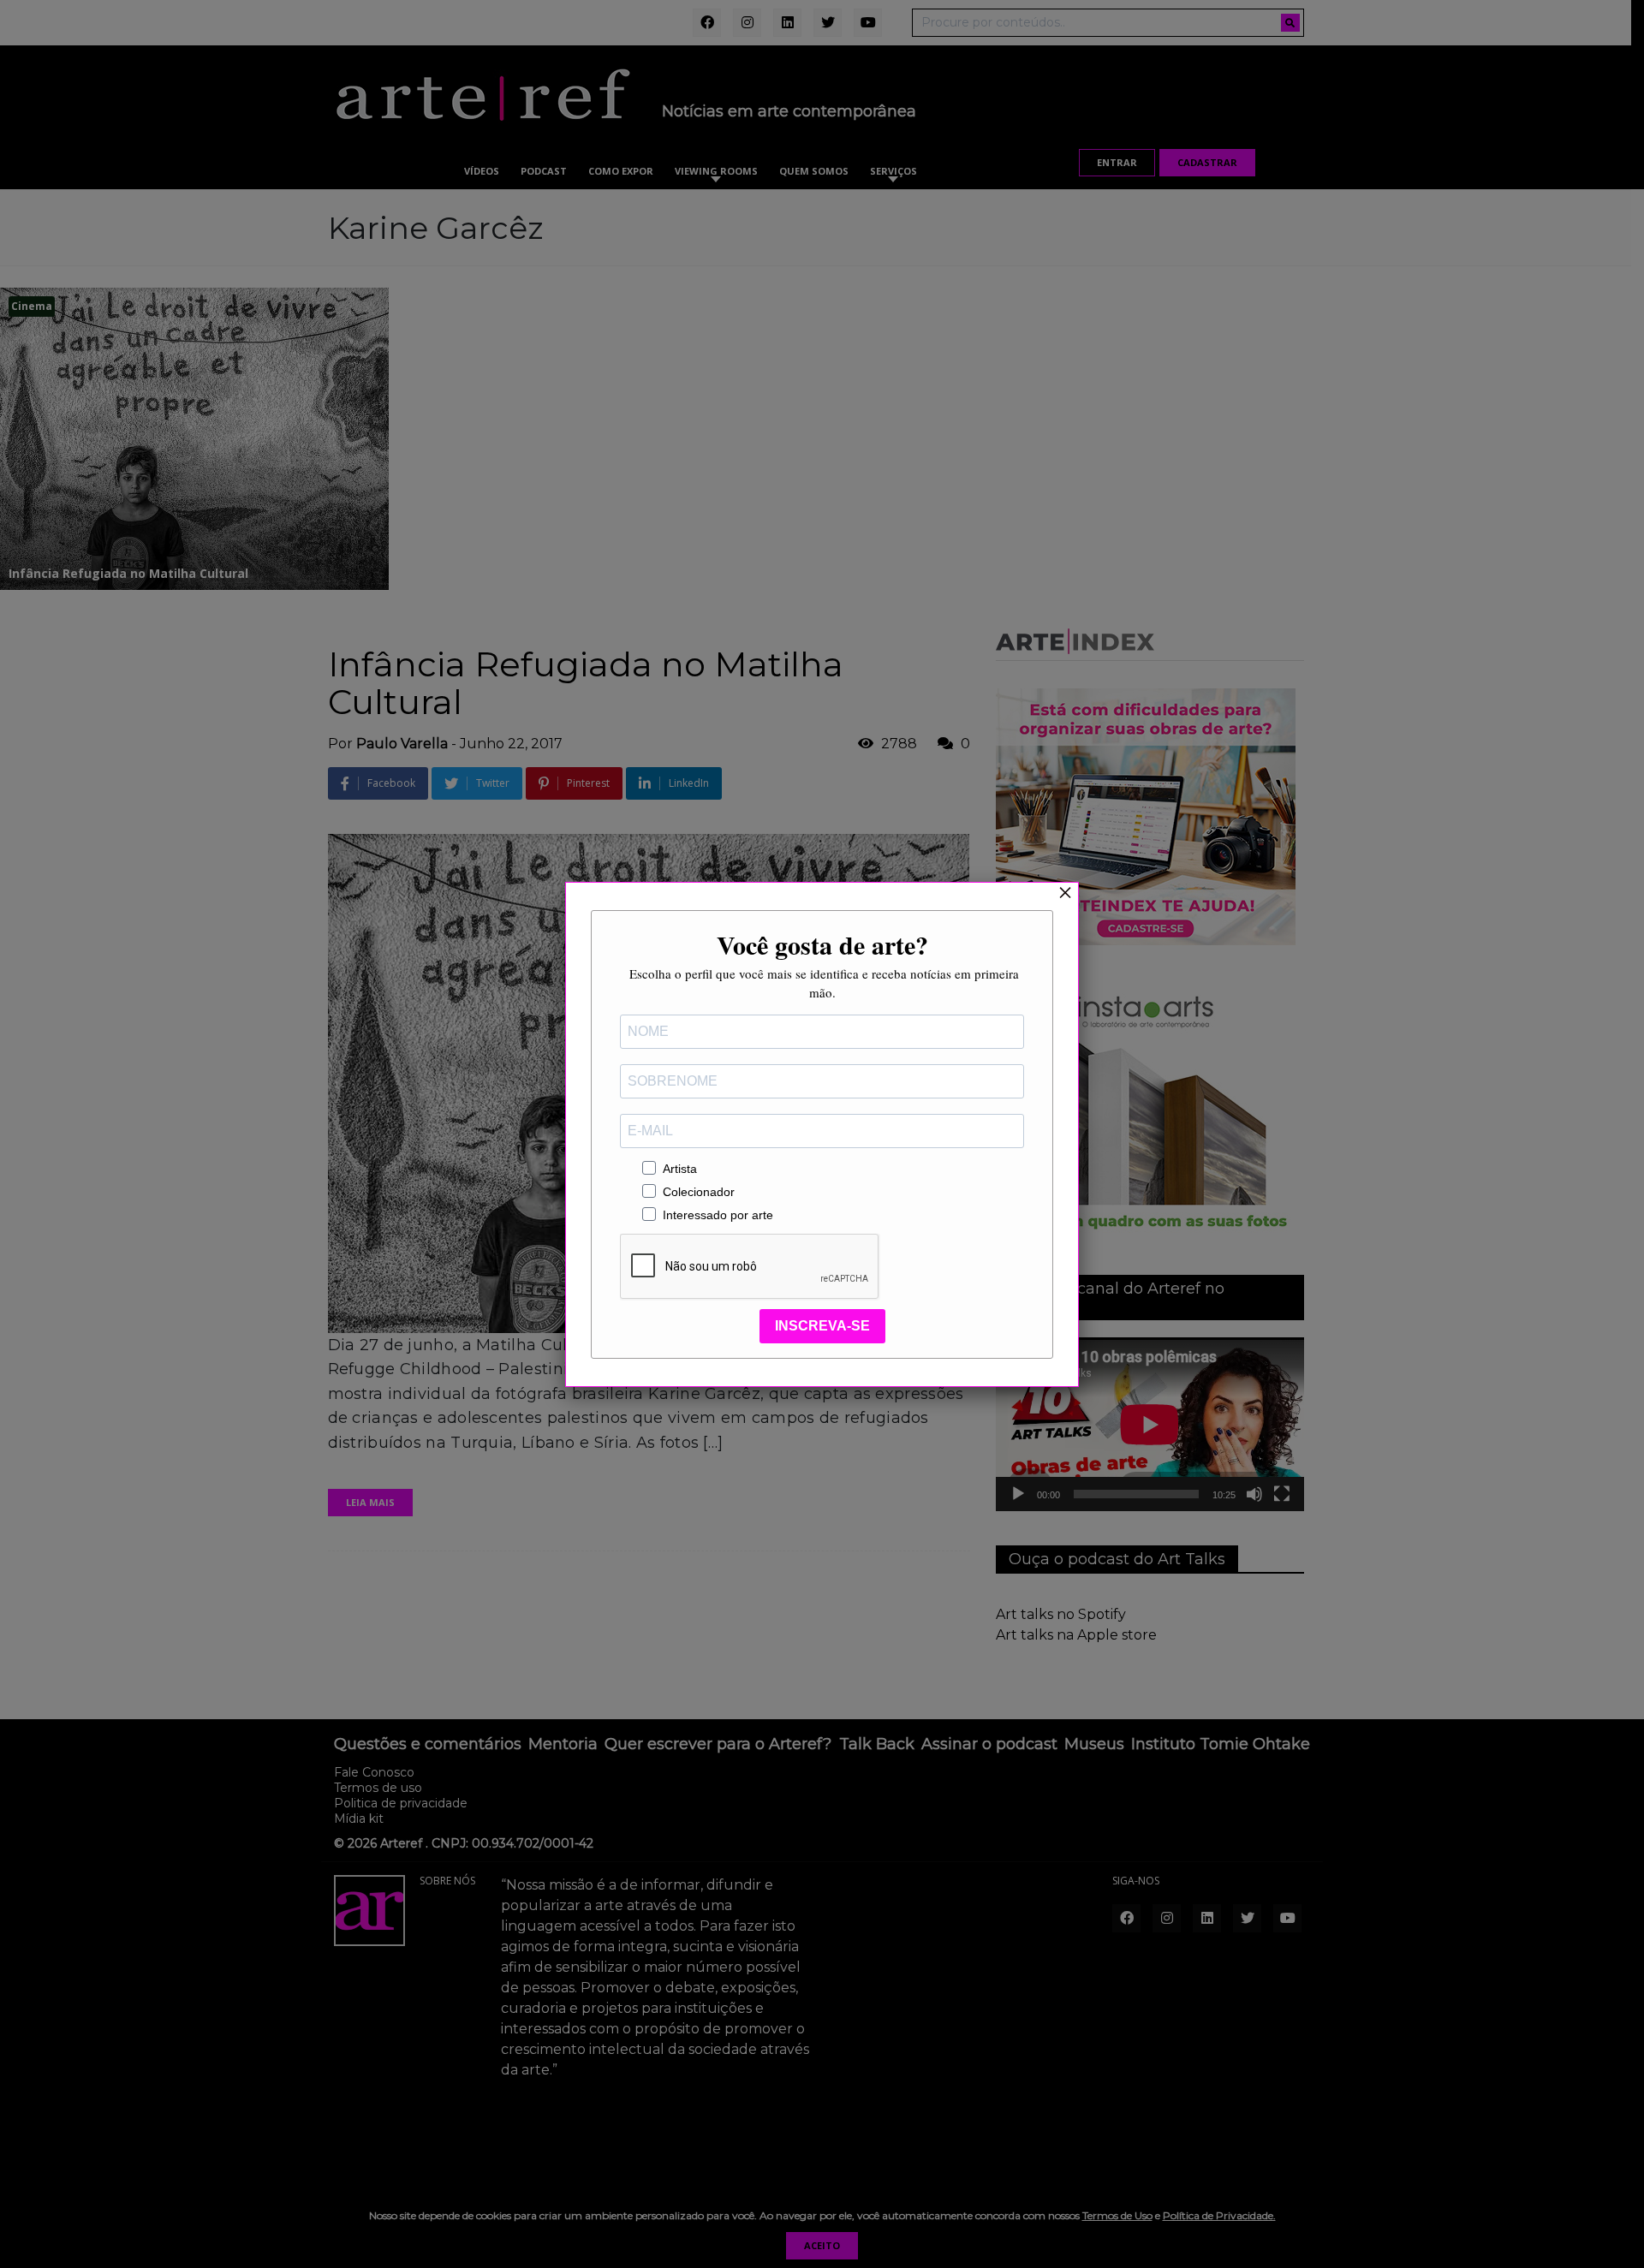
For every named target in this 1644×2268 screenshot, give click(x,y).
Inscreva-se (822, 1326)
